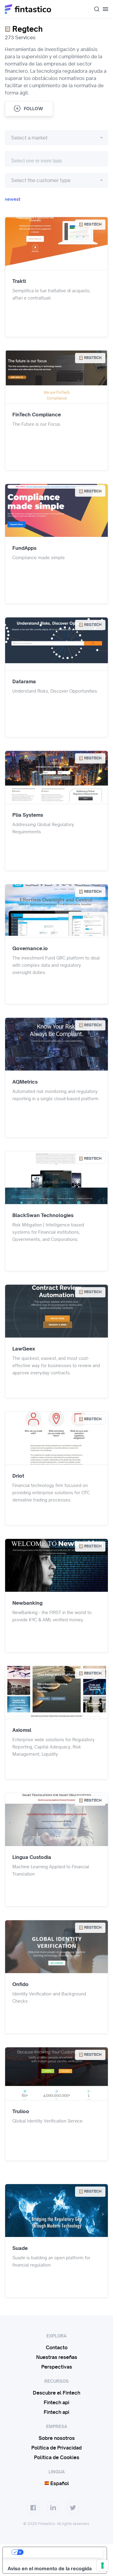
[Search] (94, 9)
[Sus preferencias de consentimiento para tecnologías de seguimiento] (102, 2565)
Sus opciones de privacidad (61, 2552)
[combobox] (94, 9)
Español (59, 2483)
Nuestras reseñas (57, 2357)
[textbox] (56, 138)
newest (13, 199)
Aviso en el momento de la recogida (50, 2568)
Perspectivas (57, 2367)
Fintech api (56, 2402)
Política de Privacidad (56, 2448)
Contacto (57, 2347)
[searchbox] (56, 160)
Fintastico (28, 9)
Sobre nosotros (57, 2438)
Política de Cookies (57, 2457)
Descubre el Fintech (56, 2393)
